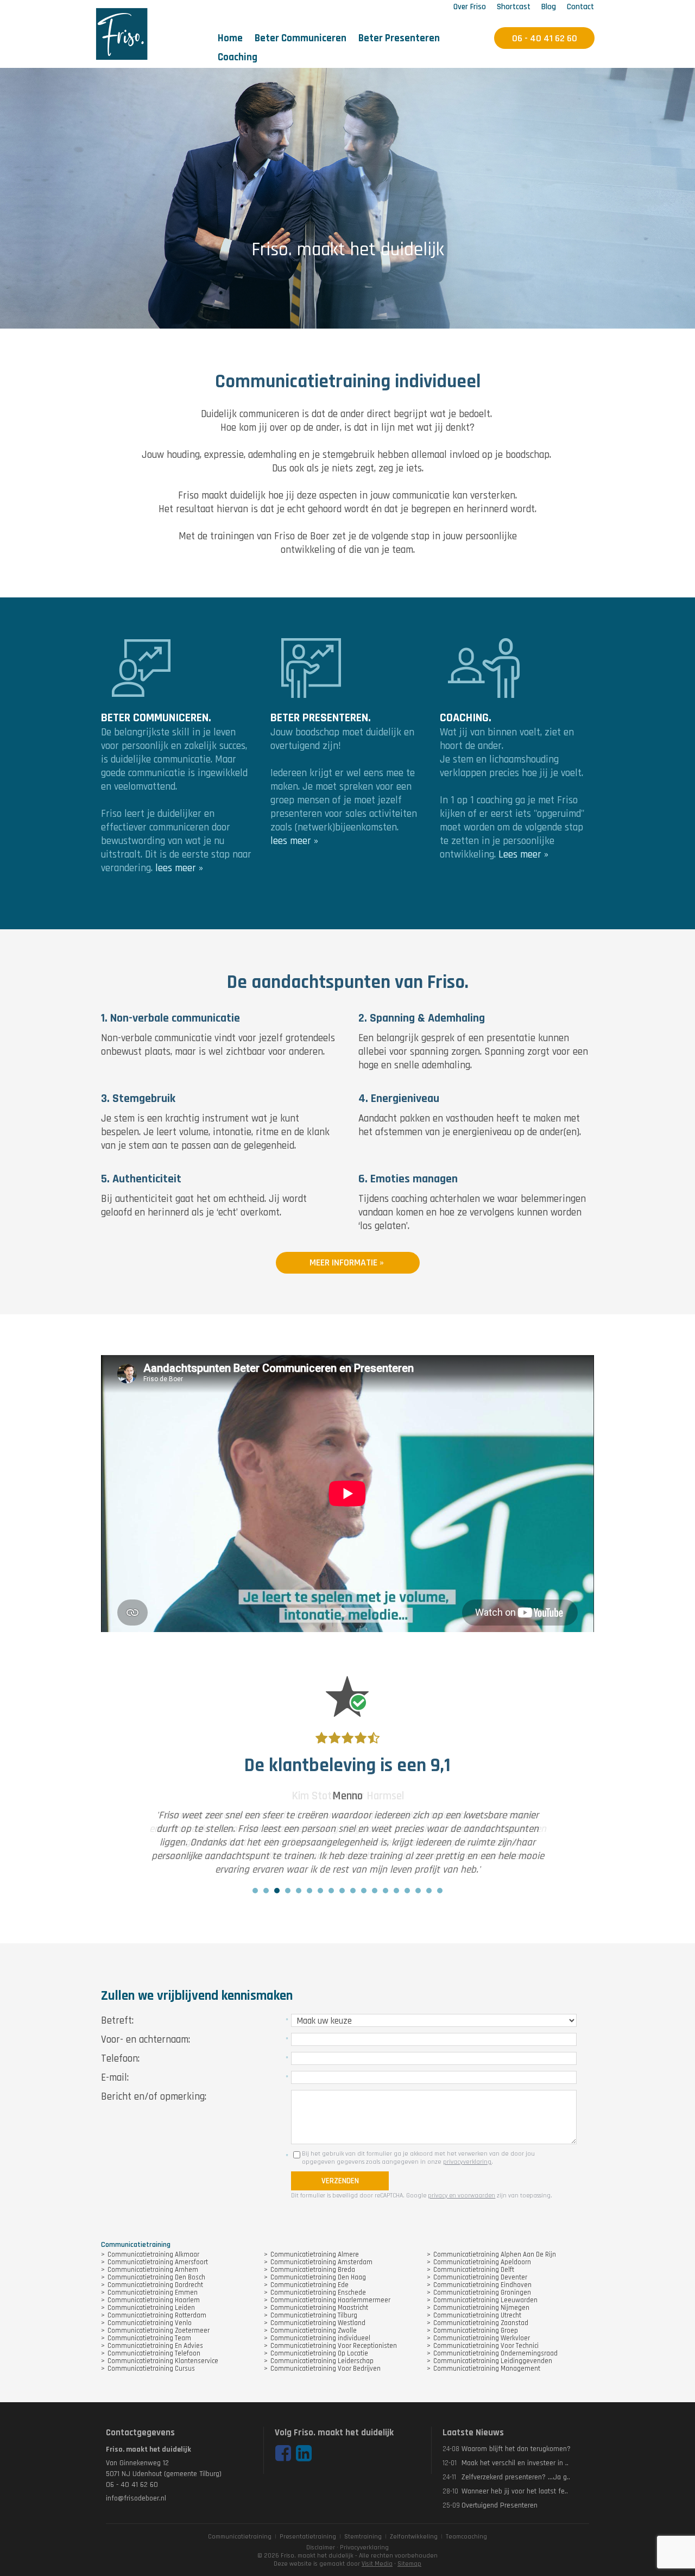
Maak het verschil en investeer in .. (515, 2463)
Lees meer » (523, 855)
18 (440, 1891)
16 (418, 1891)
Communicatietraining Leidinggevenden (493, 2361)
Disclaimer (321, 2547)
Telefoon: (120, 2059)
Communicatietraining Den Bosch (156, 2277)
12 (375, 1891)
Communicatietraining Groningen (482, 2292)
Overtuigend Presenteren (500, 2505)
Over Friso (470, 7)
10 (353, 1891)
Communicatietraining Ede (309, 2285)
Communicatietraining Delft (474, 2270)
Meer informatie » (348, 1262)
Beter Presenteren (399, 38)
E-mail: (115, 2078)
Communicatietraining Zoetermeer (159, 2331)
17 (429, 1891)
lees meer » (179, 868)
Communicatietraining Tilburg (314, 2315)
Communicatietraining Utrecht (477, 2315)
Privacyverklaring (364, 2547)
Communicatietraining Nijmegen (481, 2308)
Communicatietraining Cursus (151, 2369)
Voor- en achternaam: (146, 2040)
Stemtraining (363, 2537)
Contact (580, 7)
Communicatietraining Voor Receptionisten (334, 2346)
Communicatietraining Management (487, 2369)
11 (364, 1891)
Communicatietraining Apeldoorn (482, 2262)
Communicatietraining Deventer (480, 2277)
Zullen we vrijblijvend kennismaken (197, 1996)
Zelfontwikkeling (414, 2537)
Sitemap (409, 2564)
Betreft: (117, 2021)
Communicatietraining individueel (320, 2338)
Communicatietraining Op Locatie (319, 2353)
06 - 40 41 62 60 (132, 2485)
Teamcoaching (466, 2537)
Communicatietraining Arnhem (153, 2270)
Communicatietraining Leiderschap (322, 2361)
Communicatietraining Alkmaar (153, 2254)
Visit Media (377, 2564)
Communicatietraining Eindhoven (482, 2285)
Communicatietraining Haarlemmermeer (330, 2300)
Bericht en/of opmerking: (154, 2097)
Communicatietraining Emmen (153, 2292)
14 (396, 1891)
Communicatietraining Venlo (150, 2323)
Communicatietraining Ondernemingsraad (495, 2353)
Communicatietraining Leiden (151, 2308)
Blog (549, 7)
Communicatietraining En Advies (155, 2346)
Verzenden (340, 2181)
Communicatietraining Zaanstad (481, 2323)
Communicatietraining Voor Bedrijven (326, 2369)
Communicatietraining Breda (313, 2270)
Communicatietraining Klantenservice (163, 2361)
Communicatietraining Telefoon (154, 2353)
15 (407, 1891)
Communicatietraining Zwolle (314, 2331)
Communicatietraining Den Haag (318, 2277)
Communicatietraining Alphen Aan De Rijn (495, 2254)
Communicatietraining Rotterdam (157, 2315)
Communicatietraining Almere (315, 2254)
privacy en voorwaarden (462, 2196)
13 (386, 1891)
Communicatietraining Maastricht (319, 2308)
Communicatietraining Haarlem (154, 2300)
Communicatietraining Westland (318, 2323)
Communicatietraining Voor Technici (486, 2346)
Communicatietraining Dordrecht (155, 2285)
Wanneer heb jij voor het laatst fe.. (515, 2491)
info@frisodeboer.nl (136, 2498)
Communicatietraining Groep (476, 2331)
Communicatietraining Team (149, 2338)
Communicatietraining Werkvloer (482, 2338)
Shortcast (514, 7)
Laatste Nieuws (473, 2433)
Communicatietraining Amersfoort (158, 2262)
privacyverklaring (467, 2162)
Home (230, 38)
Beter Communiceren (301, 38)
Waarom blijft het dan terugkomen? (516, 2449)
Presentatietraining (308, 2537)
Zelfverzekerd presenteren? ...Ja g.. (516, 2477)
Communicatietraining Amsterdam (321, 2262)
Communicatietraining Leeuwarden (485, 2300)
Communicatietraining (240, 2537)
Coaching (238, 57)
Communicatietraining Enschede (318, 2292)
